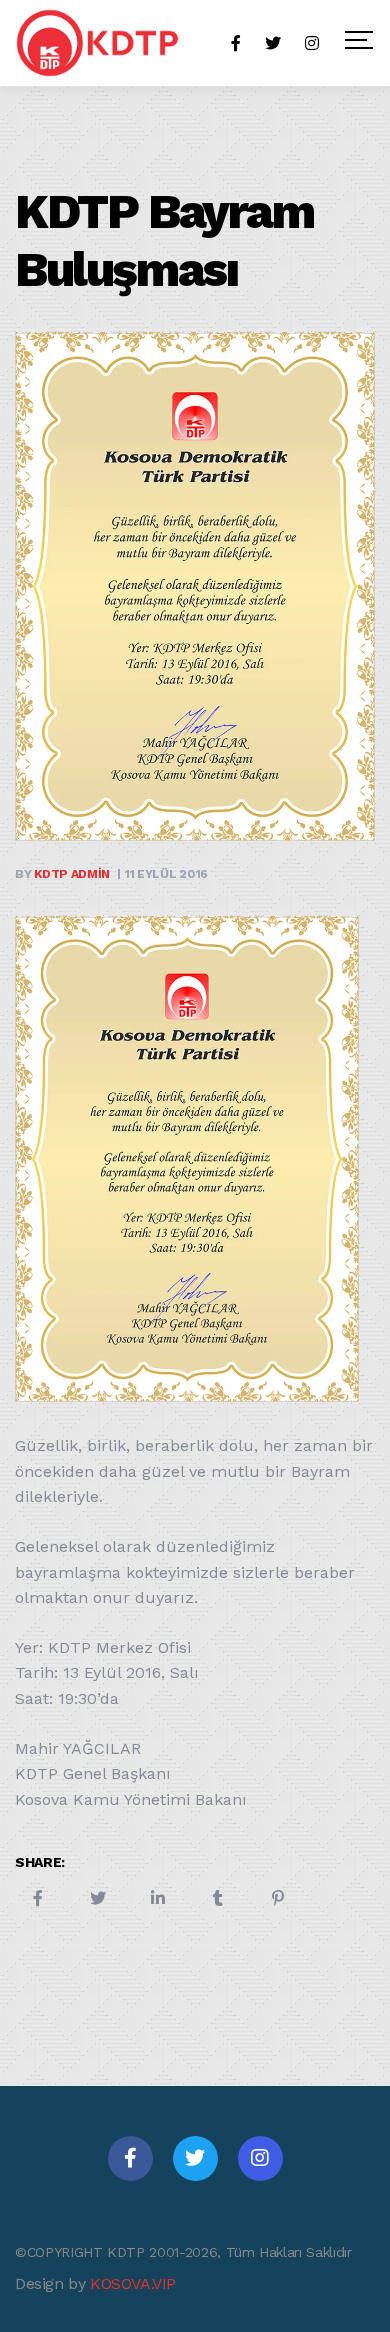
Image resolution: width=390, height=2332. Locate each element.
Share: (40, 1862)
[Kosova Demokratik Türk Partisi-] (99, 43)
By (62, 874)
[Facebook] (130, 2158)
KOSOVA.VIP (133, 2283)
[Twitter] (195, 2158)
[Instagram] (260, 2158)
